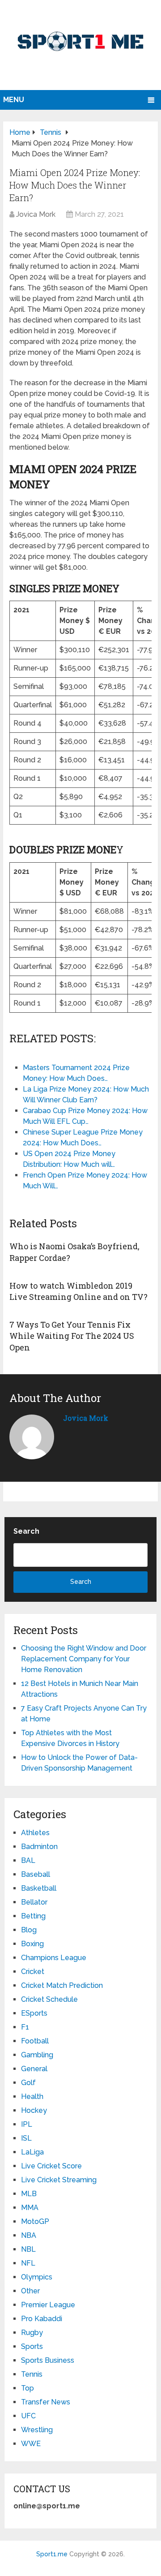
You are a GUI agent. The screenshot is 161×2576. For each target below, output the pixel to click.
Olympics (37, 2277)
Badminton (39, 1847)
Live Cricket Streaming (59, 2180)
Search (26, 1531)
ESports (34, 2013)
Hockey (34, 2110)
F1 (25, 2027)
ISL (26, 2138)
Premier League (48, 2305)
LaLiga (32, 2152)
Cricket (33, 1972)
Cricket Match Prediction (62, 1985)
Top (28, 2388)
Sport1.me (52, 2554)
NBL (28, 2249)
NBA (29, 2235)
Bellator (34, 1902)
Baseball (36, 1874)
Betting (33, 1916)
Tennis (32, 2374)
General (34, 2069)
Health (32, 2096)
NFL (28, 2263)
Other (30, 2291)
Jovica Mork (36, 214)
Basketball (39, 1888)
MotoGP (35, 2221)
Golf (28, 2083)
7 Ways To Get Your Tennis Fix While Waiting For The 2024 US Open (72, 1336)
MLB (29, 2194)
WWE (31, 2444)
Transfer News (46, 2402)
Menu (14, 100)
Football (35, 2041)
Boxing (32, 1944)
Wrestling (37, 2430)
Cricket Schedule (49, 1999)
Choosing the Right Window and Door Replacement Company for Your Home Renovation (84, 1659)
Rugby (32, 2333)
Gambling (37, 2055)
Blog (29, 1930)
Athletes (35, 1833)
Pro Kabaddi (42, 2319)
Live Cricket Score (51, 2166)
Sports (32, 2346)
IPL (27, 2124)
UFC (28, 2416)
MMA (30, 2208)
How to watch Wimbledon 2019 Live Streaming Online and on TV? (78, 1291)
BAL (28, 1860)
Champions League (54, 1958)
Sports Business (48, 2360)
